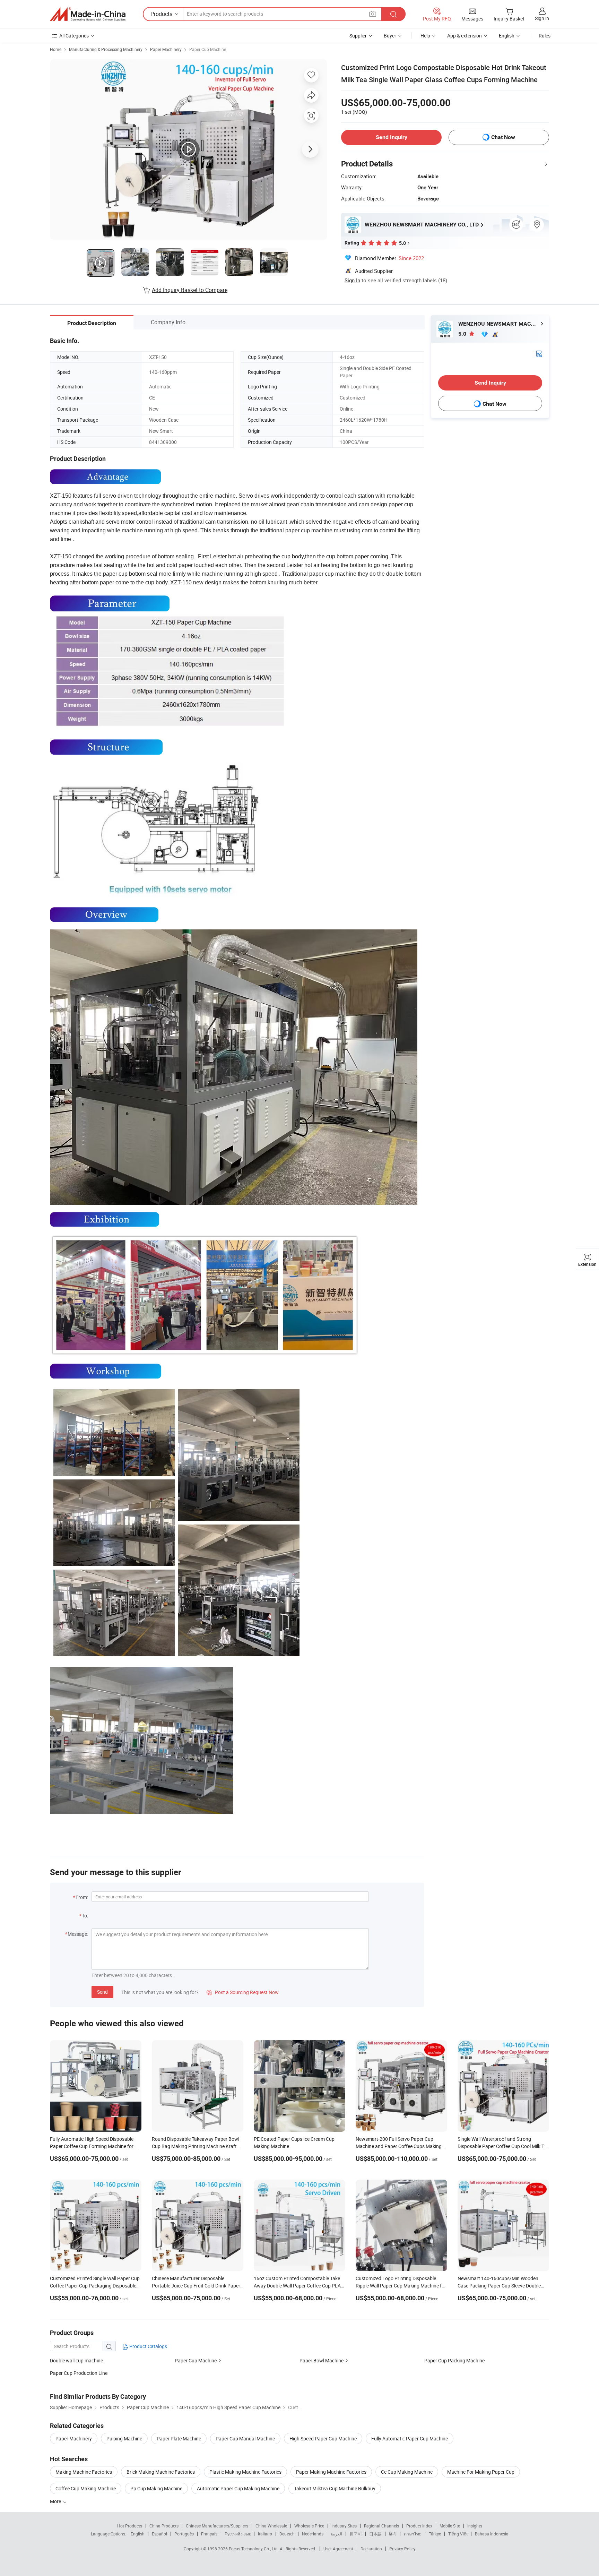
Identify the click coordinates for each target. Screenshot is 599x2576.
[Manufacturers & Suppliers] (88, 14)
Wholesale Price (309, 2526)
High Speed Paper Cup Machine (323, 2438)
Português (184, 2534)
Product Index (419, 2526)
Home (56, 49)
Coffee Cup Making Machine (86, 2488)
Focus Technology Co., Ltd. (254, 2549)
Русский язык (238, 2534)
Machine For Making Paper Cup (481, 2472)
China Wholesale (271, 2526)
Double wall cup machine (76, 2360)
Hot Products (130, 2526)
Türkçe (435, 2534)
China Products (164, 2526)
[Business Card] (539, 353)
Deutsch (287, 2534)
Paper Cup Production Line (79, 2373)
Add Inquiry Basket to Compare (190, 290)
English (138, 2534)
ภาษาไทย (413, 2534)
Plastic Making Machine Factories (245, 2472)
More (56, 2501)
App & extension (465, 36)
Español (159, 2534)
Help (425, 36)
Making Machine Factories (84, 2472)
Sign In (352, 280)
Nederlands (313, 2534)
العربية (336, 2534)
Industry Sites (344, 2526)
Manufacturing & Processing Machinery (106, 49)
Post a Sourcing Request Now (243, 1992)
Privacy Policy (402, 2549)
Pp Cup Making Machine (156, 2488)
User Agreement (338, 2549)
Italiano (265, 2534)
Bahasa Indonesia (492, 2534)
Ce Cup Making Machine (407, 2472)
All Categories (74, 36)
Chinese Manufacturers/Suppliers (217, 2526)
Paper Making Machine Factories (331, 2472)
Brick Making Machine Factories (161, 2472)
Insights (475, 2526)
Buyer (390, 36)
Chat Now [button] (503, 137)
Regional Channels (381, 2526)
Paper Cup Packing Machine (454, 2360)
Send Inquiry (392, 137)
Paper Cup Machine (208, 49)
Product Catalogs (148, 2346)
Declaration (371, 2549)
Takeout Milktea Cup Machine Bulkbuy (335, 2488)
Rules (545, 36)
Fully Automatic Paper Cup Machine (410, 2438)
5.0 (463, 334)
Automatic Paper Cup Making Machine (238, 2488)
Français (209, 2534)
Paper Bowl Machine (322, 2360)
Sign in (542, 18)
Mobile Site (450, 2526)
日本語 (375, 2534)
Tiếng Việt (458, 2534)
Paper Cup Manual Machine (245, 2438)
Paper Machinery (166, 49)
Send (102, 1992)
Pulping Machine (124, 2438)
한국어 (356, 2534)
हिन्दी (393, 2534)
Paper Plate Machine (179, 2438)
